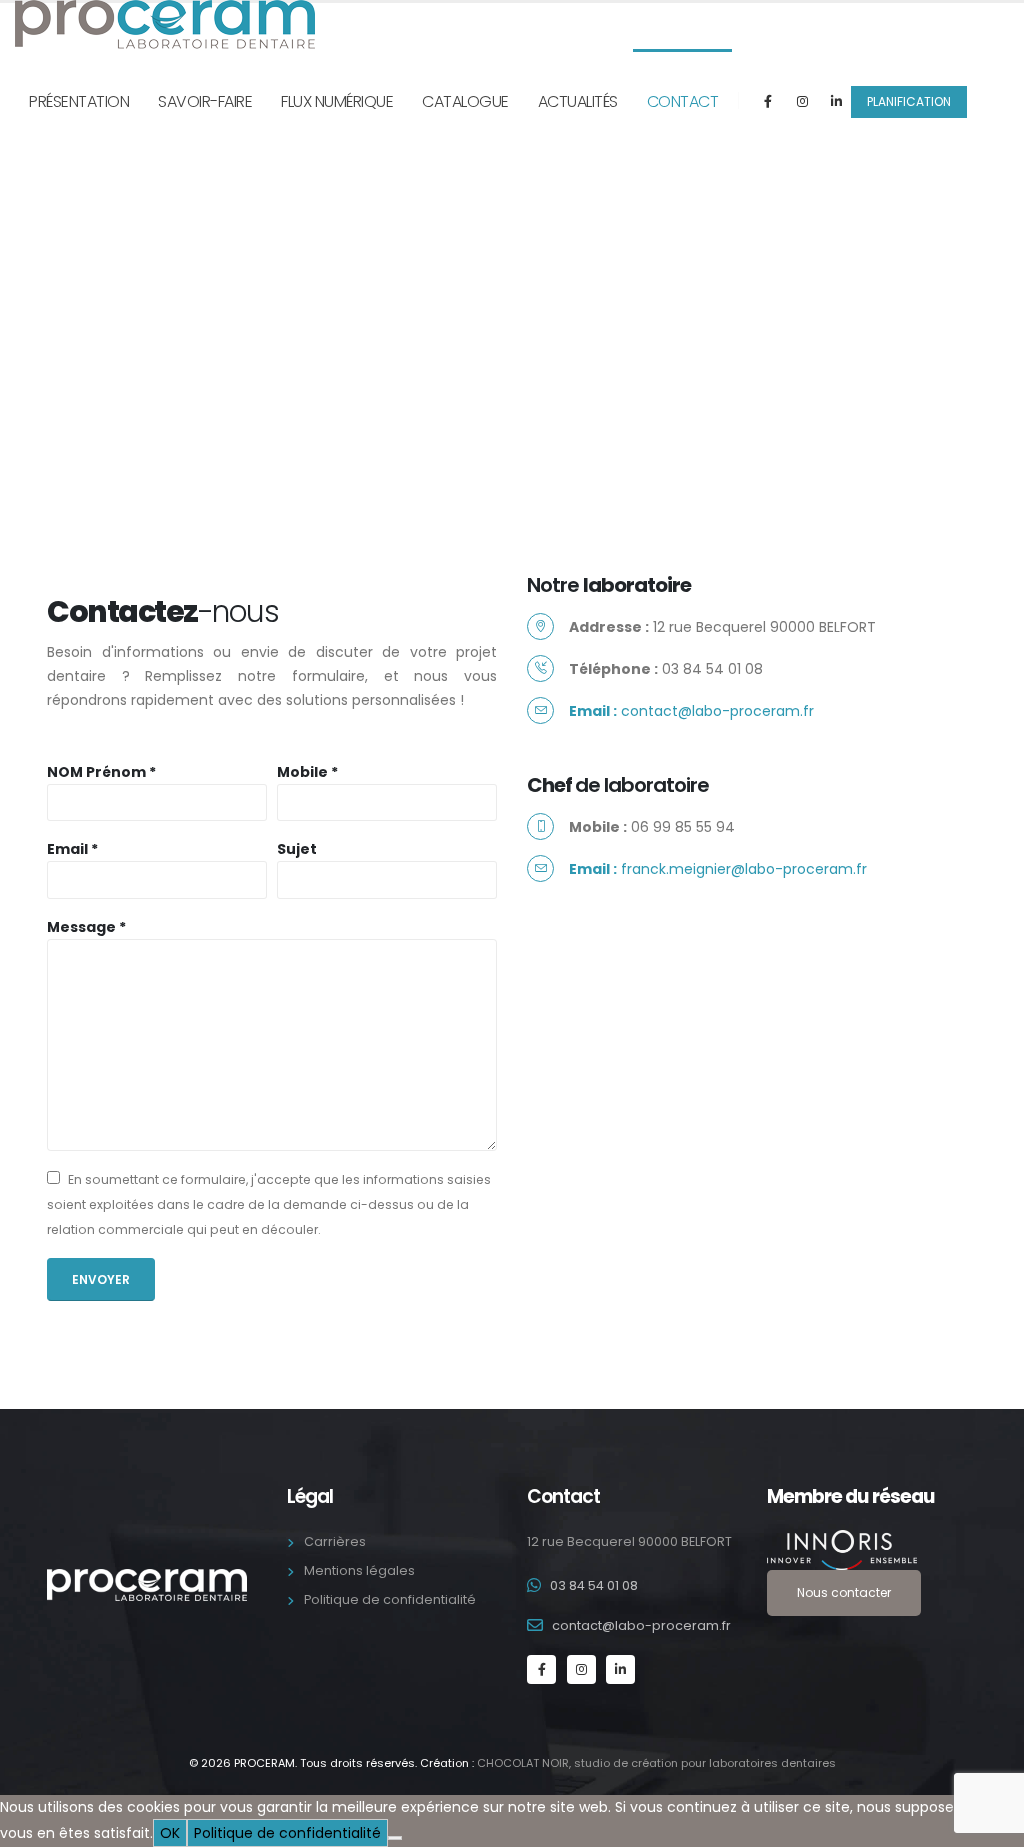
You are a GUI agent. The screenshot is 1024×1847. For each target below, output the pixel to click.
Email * (72, 849)
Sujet (297, 849)
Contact (683, 101)
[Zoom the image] (872, 1550)
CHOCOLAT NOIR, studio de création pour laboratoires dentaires (656, 1763)
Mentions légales (359, 1570)
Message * (86, 927)
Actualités (578, 101)
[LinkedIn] (836, 101)
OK (170, 1833)
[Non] (395, 1838)
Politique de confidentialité (390, 1599)
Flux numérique (337, 101)
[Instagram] (802, 101)
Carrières (335, 1541)
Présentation (79, 101)
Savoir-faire (205, 101)
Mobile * (307, 772)
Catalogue (465, 101)
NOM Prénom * (101, 772)
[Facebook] (768, 101)
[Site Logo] (165, 24)
